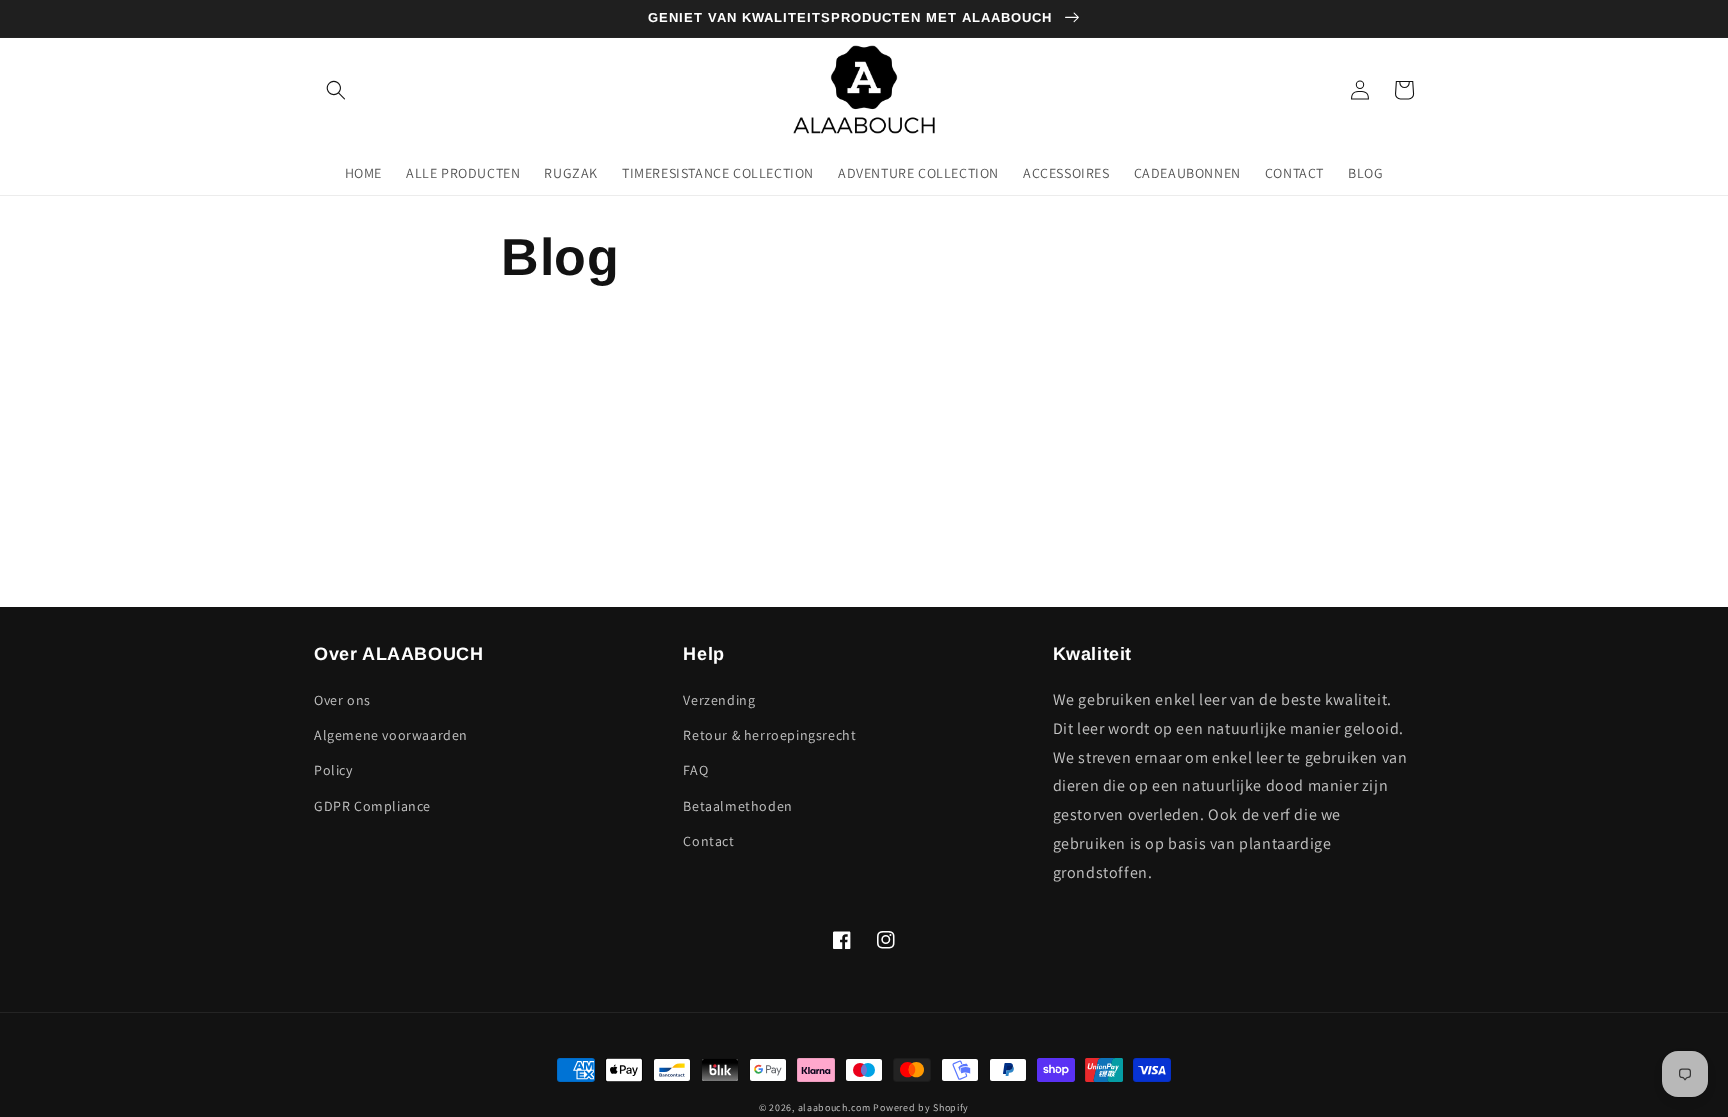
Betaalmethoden (737, 806)
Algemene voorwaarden (391, 735)
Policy (333, 770)
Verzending (719, 700)
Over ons (342, 700)
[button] (336, 90)
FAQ (695, 770)
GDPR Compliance (372, 806)
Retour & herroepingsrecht (769, 735)
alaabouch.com (834, 1107)
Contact (708, 841)
